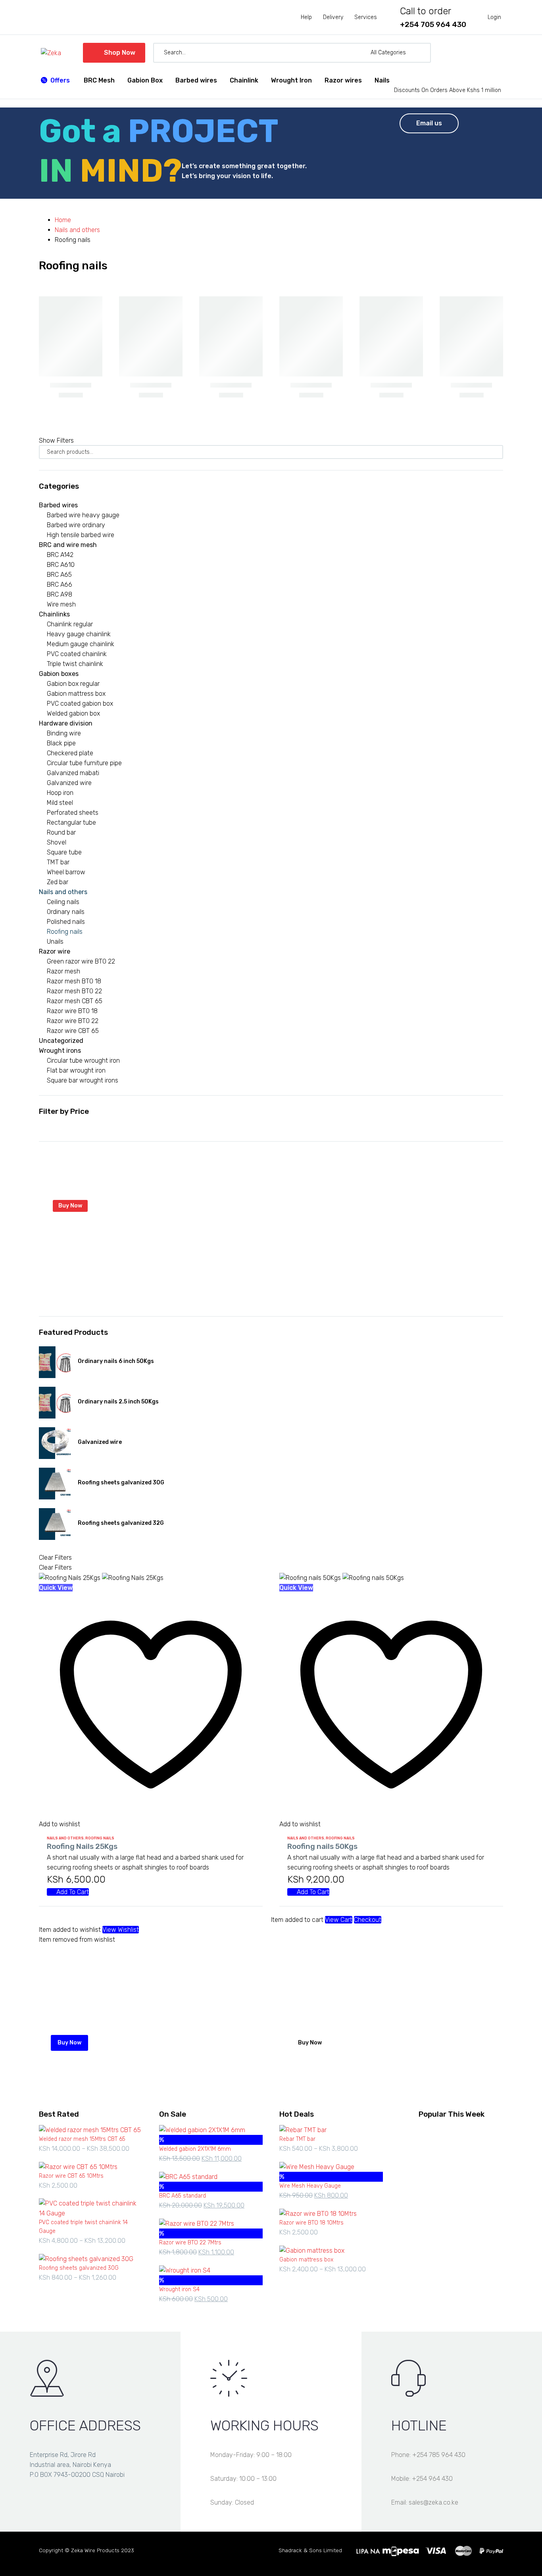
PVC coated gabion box (80, 704)
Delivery (333, 17)
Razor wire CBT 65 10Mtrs (71, 2176)
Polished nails (66, 922)
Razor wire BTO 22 (73, 1021)
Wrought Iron (291, 80)
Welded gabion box (73, 713)
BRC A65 (59, 575)
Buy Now (70, 1206)
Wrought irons (60, 1051)
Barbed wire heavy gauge (83, 515)
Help (306, 17)
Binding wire (64, 733)
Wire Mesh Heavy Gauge (310, 2186)
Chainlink (244, 80)
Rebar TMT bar (297, 2139)
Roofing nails (65, 932)
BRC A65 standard (183, 2196)
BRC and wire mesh (68, 545)
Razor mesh (63, 971)
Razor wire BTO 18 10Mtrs (311, 2223)
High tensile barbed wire (81, 535)
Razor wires (343, 80)
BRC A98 (60, 594)
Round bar (61, 832)
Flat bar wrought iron (76, 1070)
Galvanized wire (69, 783)
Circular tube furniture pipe (84, 763)
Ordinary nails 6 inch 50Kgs (116, 1361)
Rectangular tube (71, 823)
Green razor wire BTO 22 (81, 961)
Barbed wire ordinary (76, 525)
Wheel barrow (66, 872)
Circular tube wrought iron (83, 1061)
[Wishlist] (483, 53)
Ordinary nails (66, 912)
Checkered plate (70, 753)
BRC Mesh (99, 80)
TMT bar (58, 862)
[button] (421, 53)
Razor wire (55, 951)
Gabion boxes (59, 674)
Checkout (368, 1920)
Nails (382, 80)
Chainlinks (54, 614)
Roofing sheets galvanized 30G (121, 1483)
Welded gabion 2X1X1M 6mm (195, 2149)
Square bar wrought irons (83, 1080)
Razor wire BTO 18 (72, 1011)
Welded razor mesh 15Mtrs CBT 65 (82, 2139)
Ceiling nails (63, 902)
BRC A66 (60, 584)
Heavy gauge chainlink (79, 634)
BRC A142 (60, 555)
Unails (55, 942)
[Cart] (497, 53)
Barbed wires (196, 80)
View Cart (339, 1920)
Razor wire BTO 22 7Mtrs (190, 2243)
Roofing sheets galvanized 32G (121, 1523)
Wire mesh (61, 604)
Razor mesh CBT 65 (75, 1001)
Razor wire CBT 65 (73, 1031)
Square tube (64, 852)
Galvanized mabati (73, 773)
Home (63, 220)
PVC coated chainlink (77, 654)
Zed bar (58, 882)
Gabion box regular (73, 684)
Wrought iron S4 (179, 2289)
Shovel (57, 842)
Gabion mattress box (76, 694)
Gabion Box (145, 80)
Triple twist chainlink (75, 664)
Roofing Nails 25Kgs (82, 1846)
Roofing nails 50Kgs (322, 1846)
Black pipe (61, 743)
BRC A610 (61, 565)
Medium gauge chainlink (81, 644)
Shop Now (114, 53)
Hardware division (66, 723)
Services (366, 17)
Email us (429, 123)
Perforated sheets (73, 813)
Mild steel (60, 803)
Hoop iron (60, 793)
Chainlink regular (70, 624)
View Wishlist (121, 1930)
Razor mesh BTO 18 (74, 981)
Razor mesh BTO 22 (74, 991)
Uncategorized (61, 1041)
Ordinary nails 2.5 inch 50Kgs (118, 1402)
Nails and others (77, 230)
